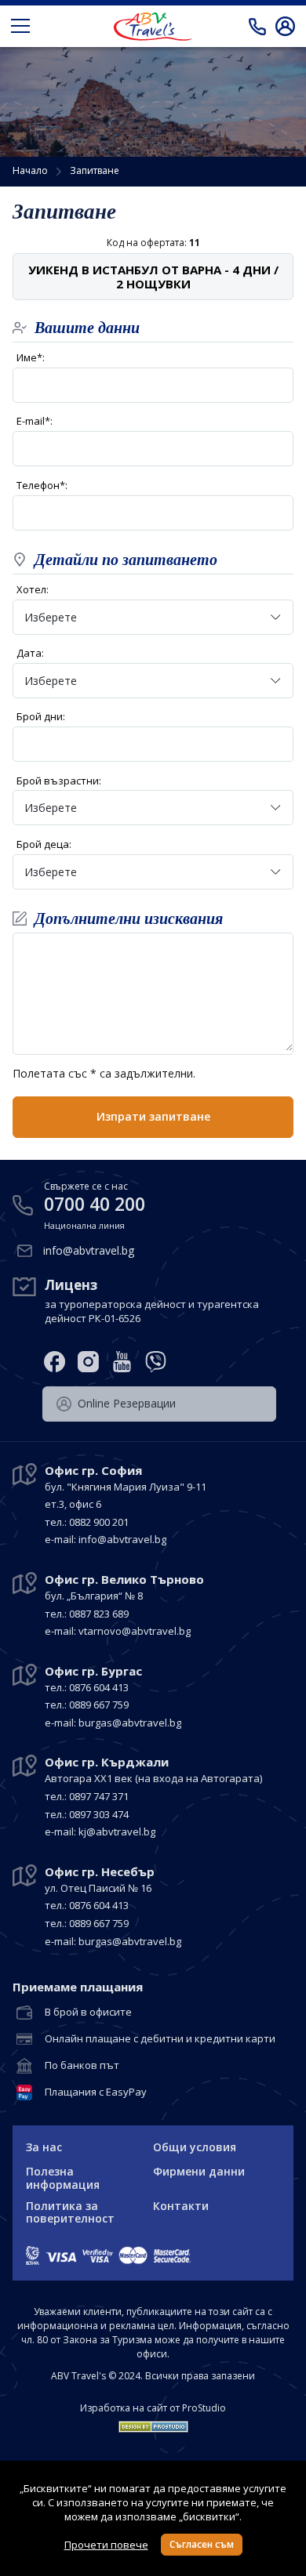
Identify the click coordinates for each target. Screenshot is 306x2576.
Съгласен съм (202, 2544)
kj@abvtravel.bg (117, 1831)
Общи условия (195, 2147)
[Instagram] (88, 1362)
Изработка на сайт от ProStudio (153, 2408)
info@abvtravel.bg (89, 1250)
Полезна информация (63, 2178)
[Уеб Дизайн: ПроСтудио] (153, 2423)
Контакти (181, 2206)
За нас (44, 2147)
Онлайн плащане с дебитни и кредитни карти (160, 2039)
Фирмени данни (199, 2171)
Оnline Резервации (127, 1403)
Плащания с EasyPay (96, 2092)
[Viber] (156, 1362)
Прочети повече (106, 2545)
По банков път (82, 2066)
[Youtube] (122, 1362)
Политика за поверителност (70, 2212)
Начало (30, 170)
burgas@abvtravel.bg (130, 1723)
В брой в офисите (88, 2013)
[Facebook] (55, 1362)
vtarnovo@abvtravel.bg (135, 1631)
